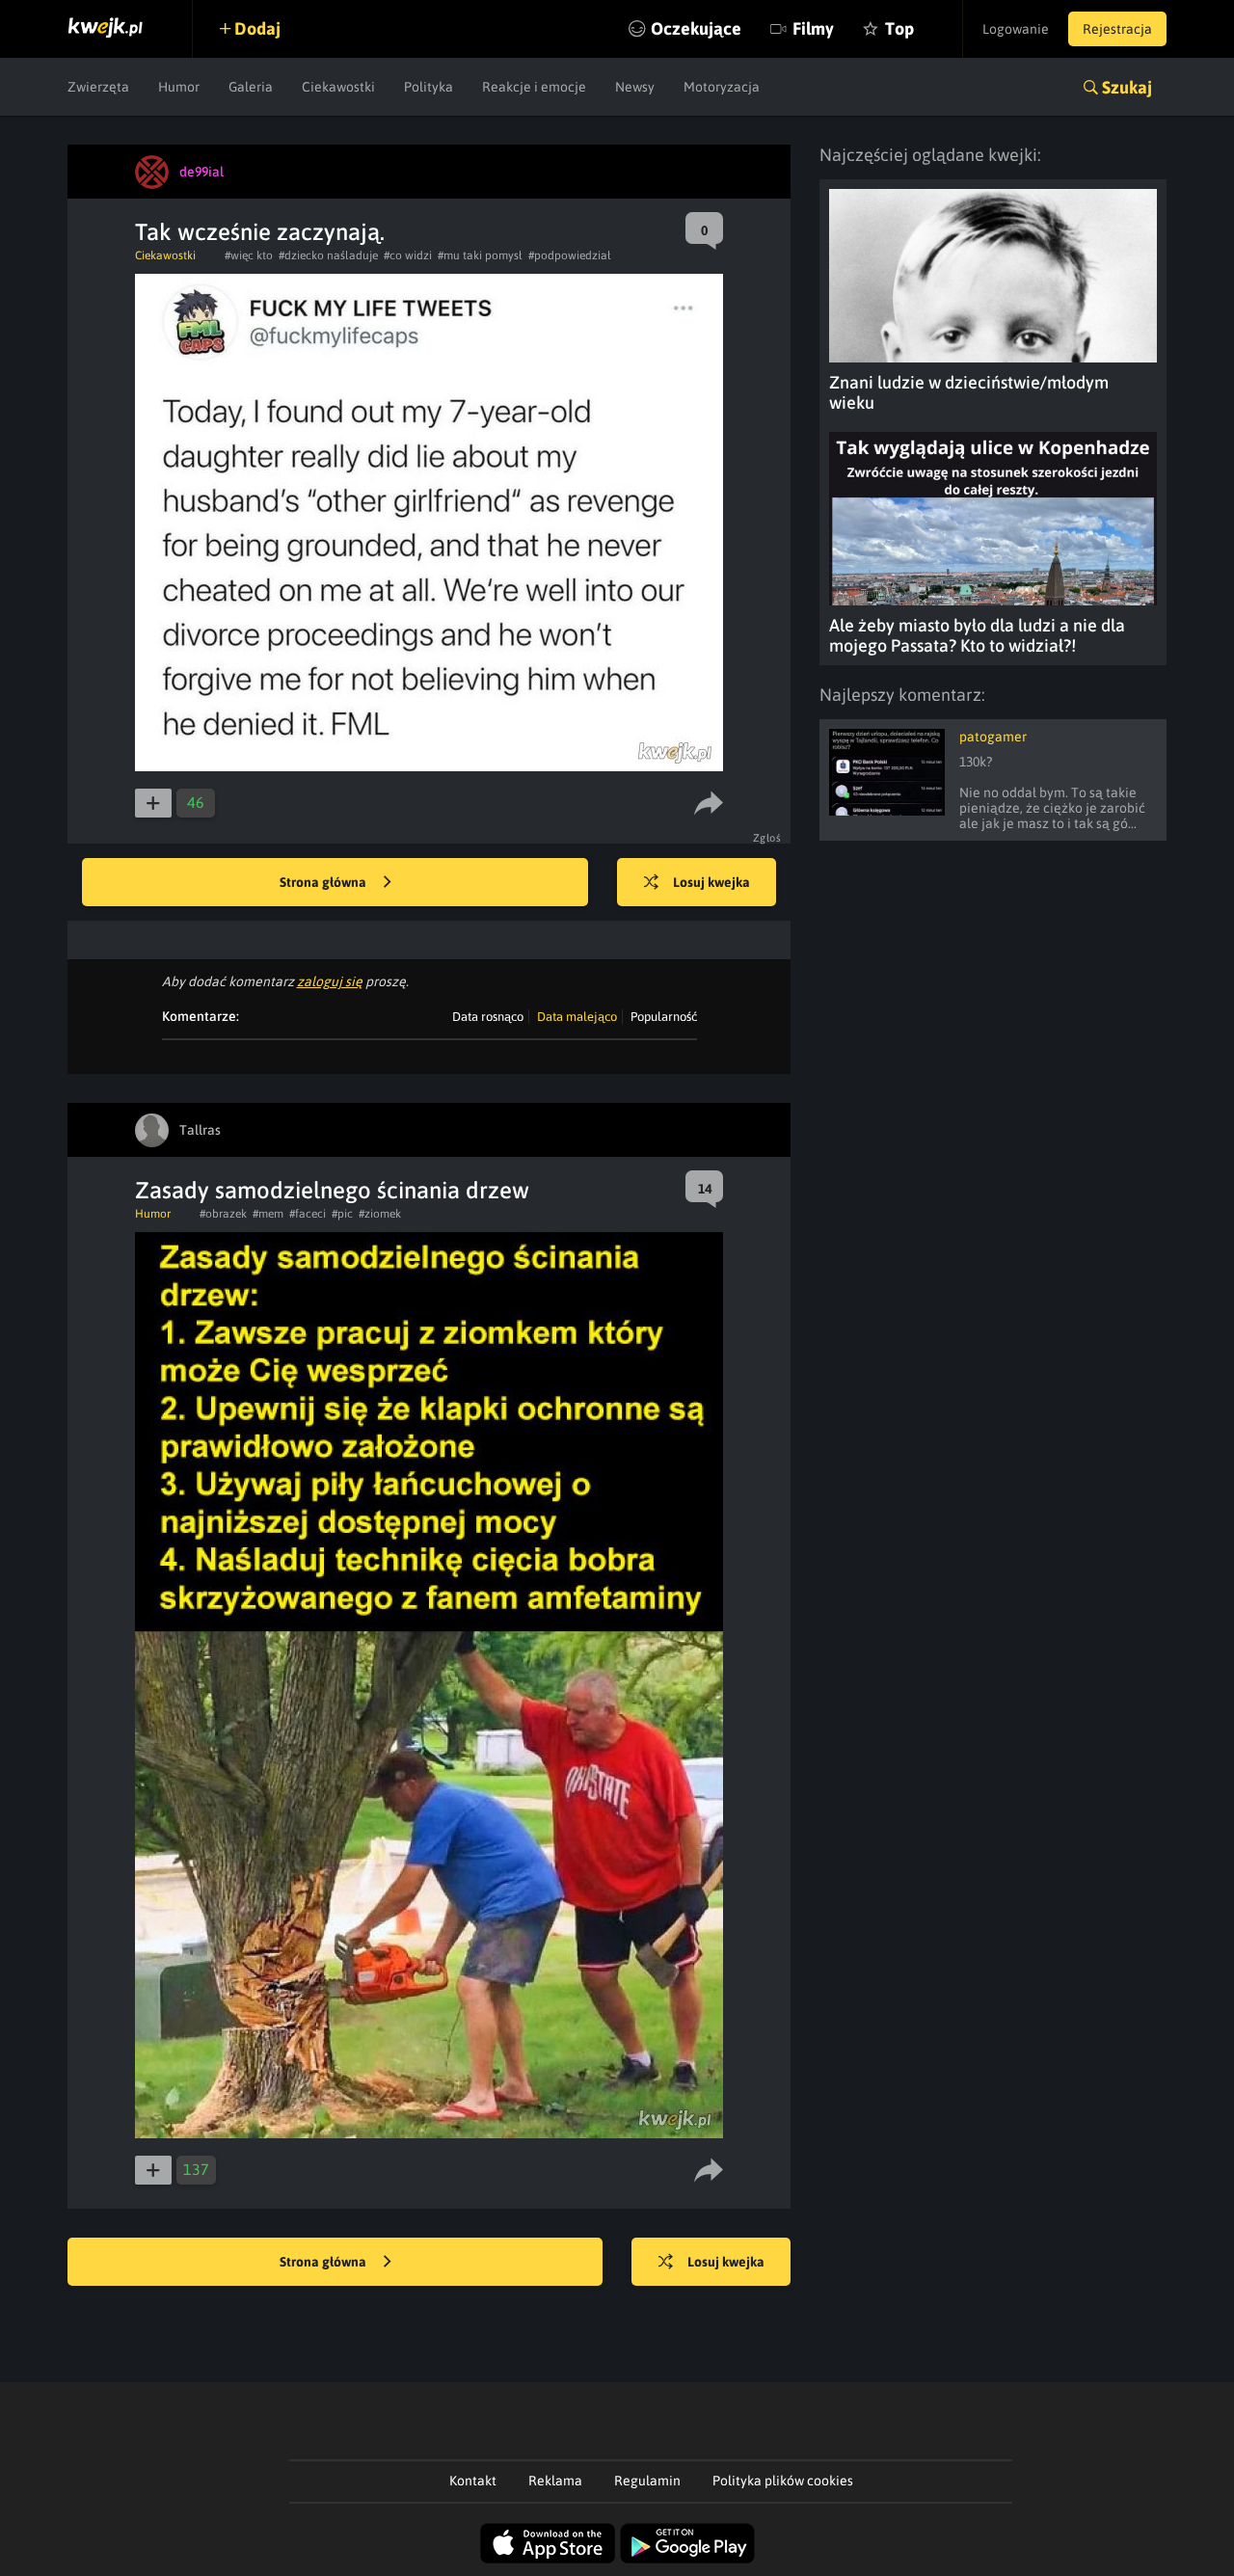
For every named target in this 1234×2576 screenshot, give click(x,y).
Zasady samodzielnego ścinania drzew (332, 1190)
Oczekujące (696, 28)
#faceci (308, 1214)
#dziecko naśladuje (328, 255)
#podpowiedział (570, 255)
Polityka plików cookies (783, 2481)
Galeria (251, 87)
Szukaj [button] (1127, 87)
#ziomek (380, 1214)
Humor (179, 87)
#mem (268, 1214)
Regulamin (647, 2481)
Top (899, 28)
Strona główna (324, 882)
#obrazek (223, 1214)
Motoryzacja (722, 87)
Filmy (813, 28)
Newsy (635, 87)
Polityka (429, 87)
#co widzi (408, 255)
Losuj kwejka (711, 882)
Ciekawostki (338, 87)
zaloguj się (330, 981)
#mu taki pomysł (480, 255)
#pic (342, 1214)
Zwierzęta (98, 87)
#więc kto (249, 255)
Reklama (555, 2481)
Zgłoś (767, 838)
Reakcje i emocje (534, 87)
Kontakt (473, 2481)
